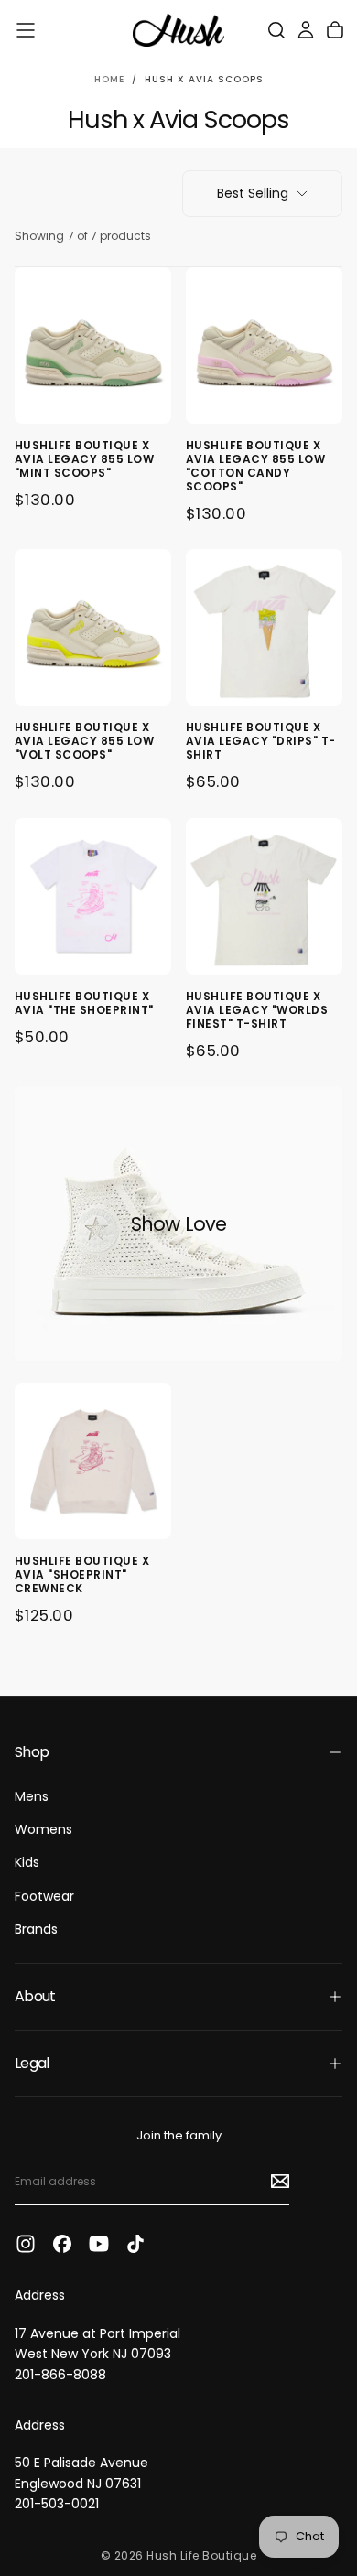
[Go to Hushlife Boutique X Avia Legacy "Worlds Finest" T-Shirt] (264, 896)
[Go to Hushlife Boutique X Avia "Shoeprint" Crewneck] (93, 1461)
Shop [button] (32, 1752)
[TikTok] (135, 2244)
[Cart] (335, 30)
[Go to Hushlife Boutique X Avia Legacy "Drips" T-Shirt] (264, 627)
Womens (43, 1829)
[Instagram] (26, 2244)
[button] (26, 30)
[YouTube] (99, 2244)
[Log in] (306, 30)
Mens (32, 1796)
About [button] (35, 1996)
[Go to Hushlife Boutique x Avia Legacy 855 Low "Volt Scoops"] (93, 627)
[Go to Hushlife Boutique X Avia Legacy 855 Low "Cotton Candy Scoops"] (264, 345)
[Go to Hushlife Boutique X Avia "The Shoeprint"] (93, 896)
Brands (36, 1929)
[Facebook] (62, 2244)
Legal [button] (32, 2063)
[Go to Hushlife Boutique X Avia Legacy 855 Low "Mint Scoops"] (93, 345)
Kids (27, 1862)
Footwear (44, 1896)
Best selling (253, 193)
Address (40, 2295)
